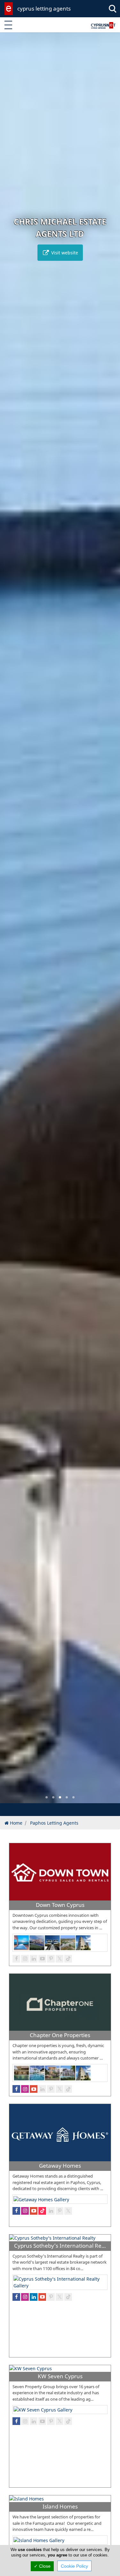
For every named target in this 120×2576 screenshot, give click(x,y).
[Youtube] (42, 1959)
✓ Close (42, 2566)
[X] (60, 1959)
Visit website (64, 253)
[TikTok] (68, 1959)
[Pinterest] (51, 1959)
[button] (47, 1797)
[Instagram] (25, 1959)
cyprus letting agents (44, 8)
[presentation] (11, 922)
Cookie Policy (74, 2566)
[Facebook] (16, 1959)
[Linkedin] (34, 1959)
